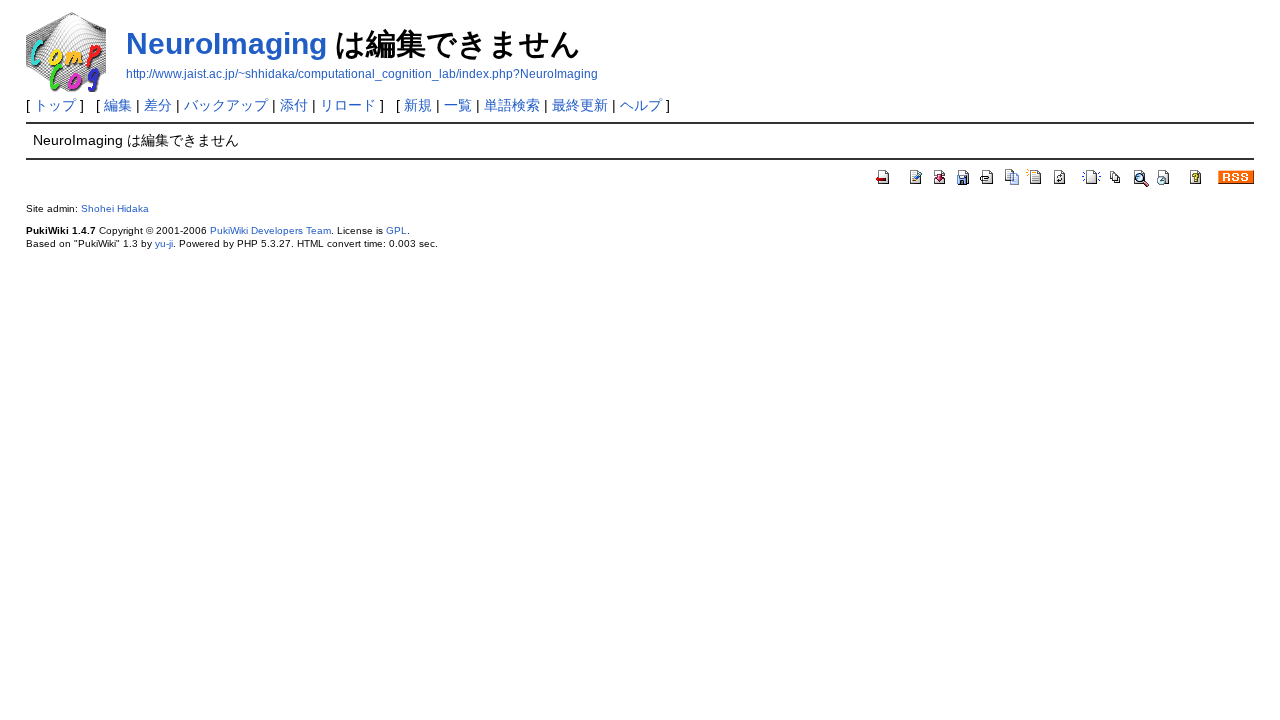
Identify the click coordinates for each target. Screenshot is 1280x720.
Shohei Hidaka (115, 208)
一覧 (458, 105)
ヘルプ (641, 105)
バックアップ (226, 105)
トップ (55, 105)
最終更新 (580, 105)
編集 (118, 105)
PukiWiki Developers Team (270, 230)
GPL (396, 230)
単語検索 (512, 105)
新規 (418, 105)
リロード (348, 105)
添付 (294, 105)
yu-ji (164, 243)
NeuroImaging (226, 43)
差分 (158, 105)
